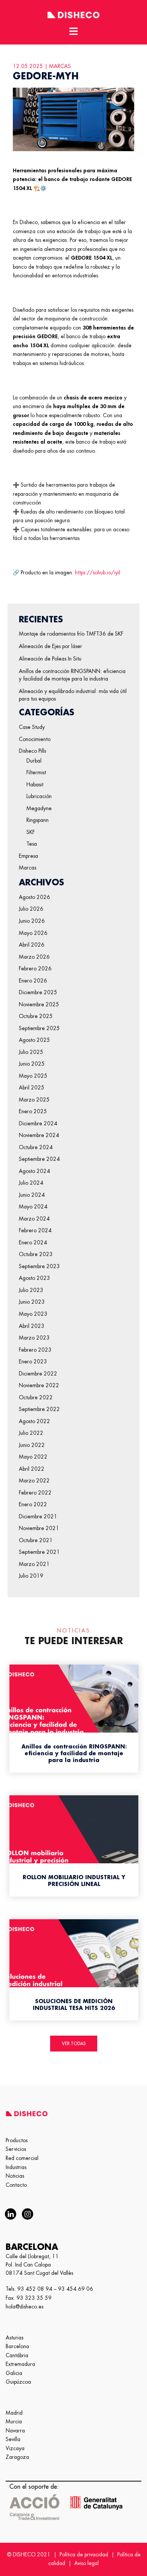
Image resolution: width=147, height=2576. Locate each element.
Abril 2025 (32, 1088)
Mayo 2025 (33, 1076)
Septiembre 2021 (39, 1552)
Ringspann (38, 820)
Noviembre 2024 (39, 1135)
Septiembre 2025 (39, 1028)
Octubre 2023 (36, 1254)
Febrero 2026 (35, 969)
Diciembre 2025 (38, 992)
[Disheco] (73, 14)
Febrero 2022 (35, 1493)
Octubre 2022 (36, 1397)
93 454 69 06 (76, 2289)
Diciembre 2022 (38, 1374)
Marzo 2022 (34, 1481)
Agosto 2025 (34, 1040)
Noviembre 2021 (39, 1528)
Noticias (15, 2176)
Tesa (32, 844)
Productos (17, 2140)
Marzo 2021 (34, 1564)
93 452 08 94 (35, 2289)
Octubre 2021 (36, 1540)
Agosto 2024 (34, 1171)
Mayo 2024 (33, 1207)
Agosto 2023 (34, 1278)
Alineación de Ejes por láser (51, 646)
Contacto (16, 2185)
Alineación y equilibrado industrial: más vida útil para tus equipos (73, 695)
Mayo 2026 (33, 933)
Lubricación (39, 796)
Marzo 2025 (34, 1100)
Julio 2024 (31, 1183)
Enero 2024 (33, 1242)
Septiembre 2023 (39, 1266)
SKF (31, 832)
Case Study (32, 727)
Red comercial (22, 2158)
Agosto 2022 (34, 1421)
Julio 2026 (31, 909)
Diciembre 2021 (38, 1516)
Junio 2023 (32, 1302)
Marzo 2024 (34, 1219)
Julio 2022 (31, 1433)
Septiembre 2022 (39, 1409)
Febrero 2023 (35, 1350)
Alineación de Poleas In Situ (50, 659)
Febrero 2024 (35, 1230)
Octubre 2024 (36, 1147)
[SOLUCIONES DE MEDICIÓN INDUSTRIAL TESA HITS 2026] (74, 1966)
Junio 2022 (32, 1445)
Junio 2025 (32, 1064)
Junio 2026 (32, 921)
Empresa (28, 856)
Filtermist (36, 772)
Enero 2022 (33, 1504)
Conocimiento (35, 739)
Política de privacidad (84, 2554)
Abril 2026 (32, 945)
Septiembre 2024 (39, 1159)
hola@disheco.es (24, 2307)
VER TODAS (74, 2044)
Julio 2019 (31, 1576)
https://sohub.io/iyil (98, 572)
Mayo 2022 (33, 1457)
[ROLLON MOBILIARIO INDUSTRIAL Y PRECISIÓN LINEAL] (74, 1842)
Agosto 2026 (34, 897)
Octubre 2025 (36, 1016)
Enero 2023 (33, 1361)
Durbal (34, 761)
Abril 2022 (32, 1469)
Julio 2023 (31, 1290)
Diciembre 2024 (38, 1123)
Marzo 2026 (34, 957)
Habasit (35, 784)
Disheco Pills (32, 751)
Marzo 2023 (34, 1338)
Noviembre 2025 (39, 1004)
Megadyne (39, 808)
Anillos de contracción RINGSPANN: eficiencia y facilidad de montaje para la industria (72, 675)
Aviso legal (87, 2563)
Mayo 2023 (33, 1314)
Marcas (28, 868)
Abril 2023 (32, 1326)
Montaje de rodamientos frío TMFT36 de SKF (71, 634)
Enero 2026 (33, 981)
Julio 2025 (31, 1052)
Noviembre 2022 (39, 1385)
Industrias (16, 2167)
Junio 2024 (32, 1195)
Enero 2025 (33, 1111)
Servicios (16, 2149)
